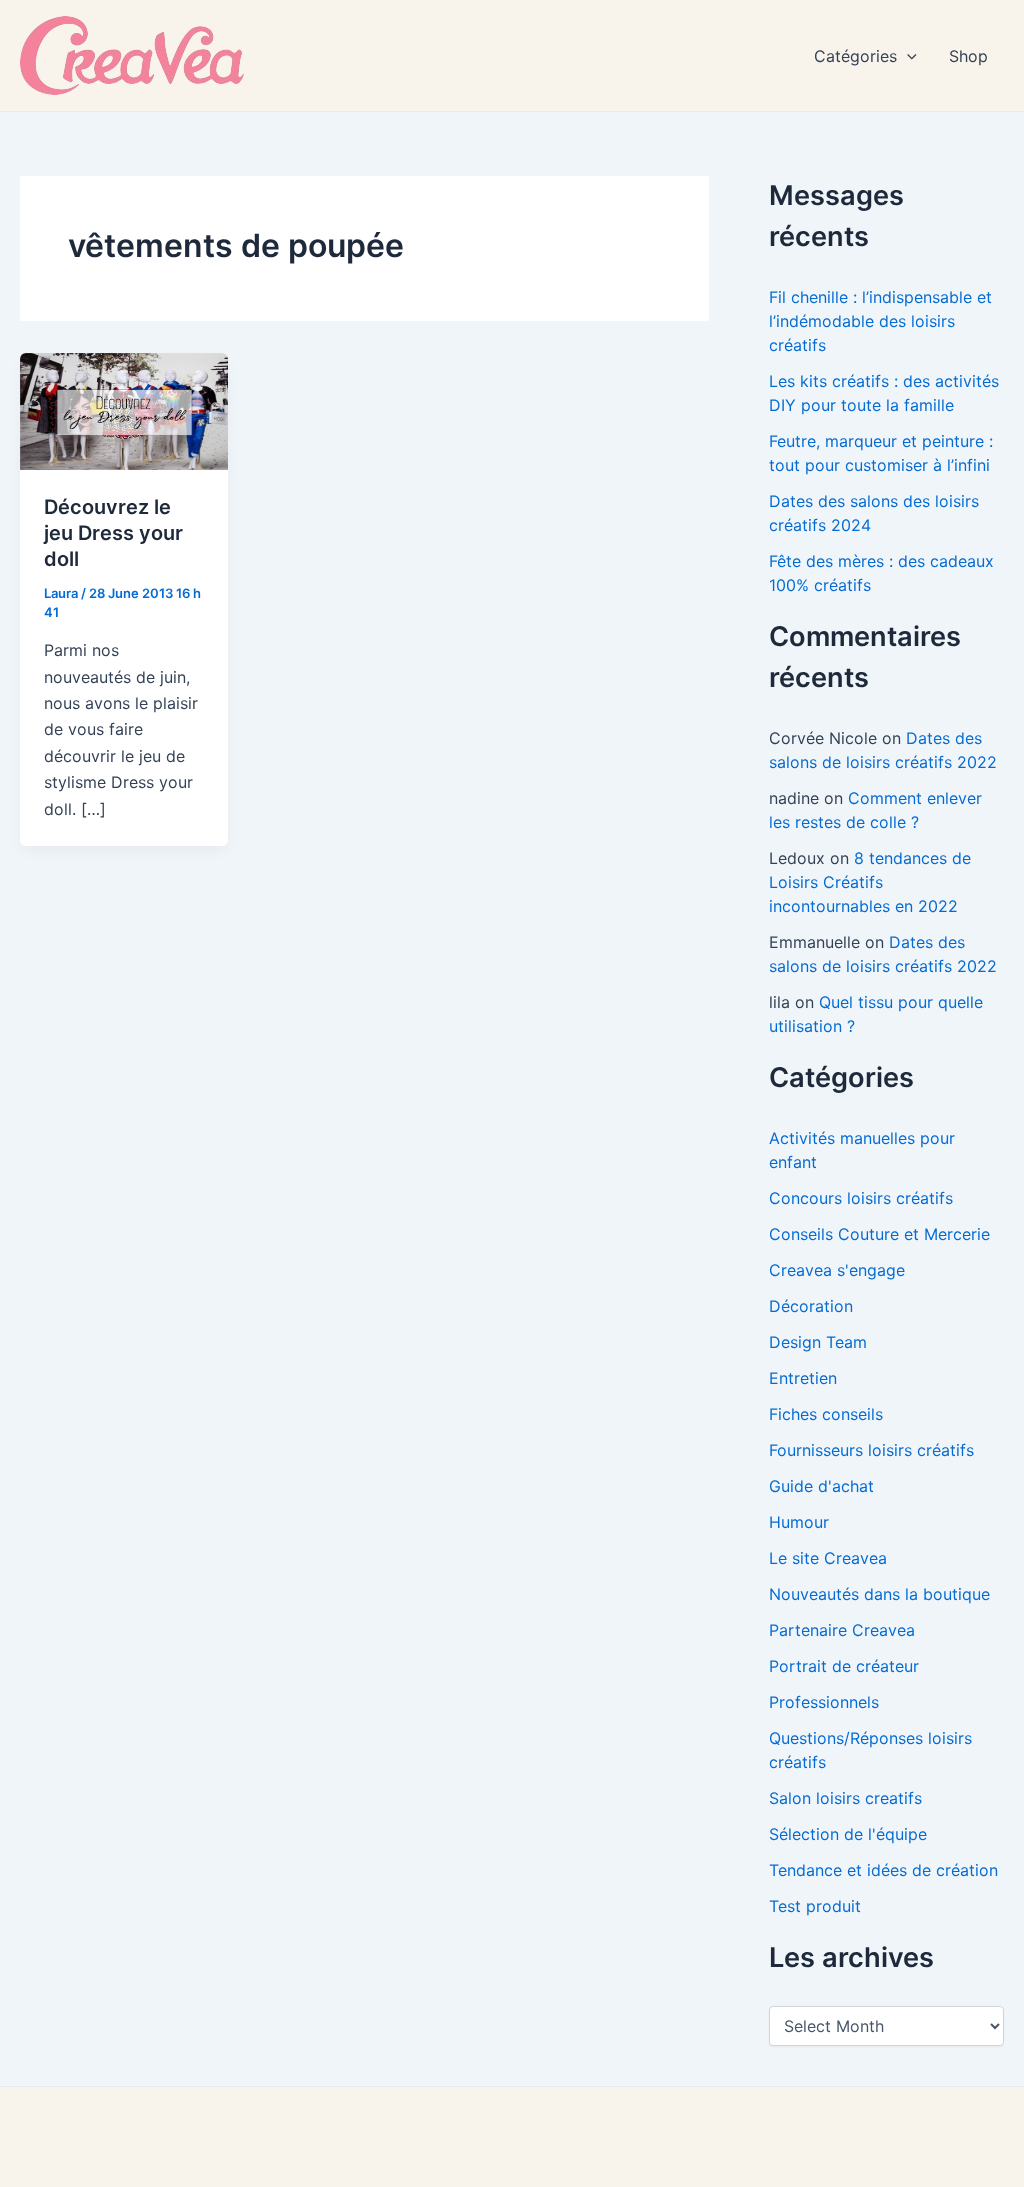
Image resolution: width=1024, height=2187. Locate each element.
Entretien (803, 1378)
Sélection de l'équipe (848, 1834)
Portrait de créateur (844, 1666)
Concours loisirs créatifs (861, 1198)
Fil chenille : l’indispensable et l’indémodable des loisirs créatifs (880, 321)
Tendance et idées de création (883, 1870)
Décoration (811, 1306)
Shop (968, 56)
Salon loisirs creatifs (845, 1798)
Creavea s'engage (837, 1270)
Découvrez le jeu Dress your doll (113, 533)
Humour (799, 1522)
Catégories (855, 56)
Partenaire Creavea (842, 1630)
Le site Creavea (828, 1558)
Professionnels (824, 1702)
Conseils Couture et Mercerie (879, 1234)
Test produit (815, 1906)
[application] (907, 56)
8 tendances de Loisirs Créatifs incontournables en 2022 (870, 882)
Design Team (818, 1342)
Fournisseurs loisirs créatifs (871, 1450)
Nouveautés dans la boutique (879, 1594)
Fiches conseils (826, 1414)
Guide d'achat (821, 1486)
